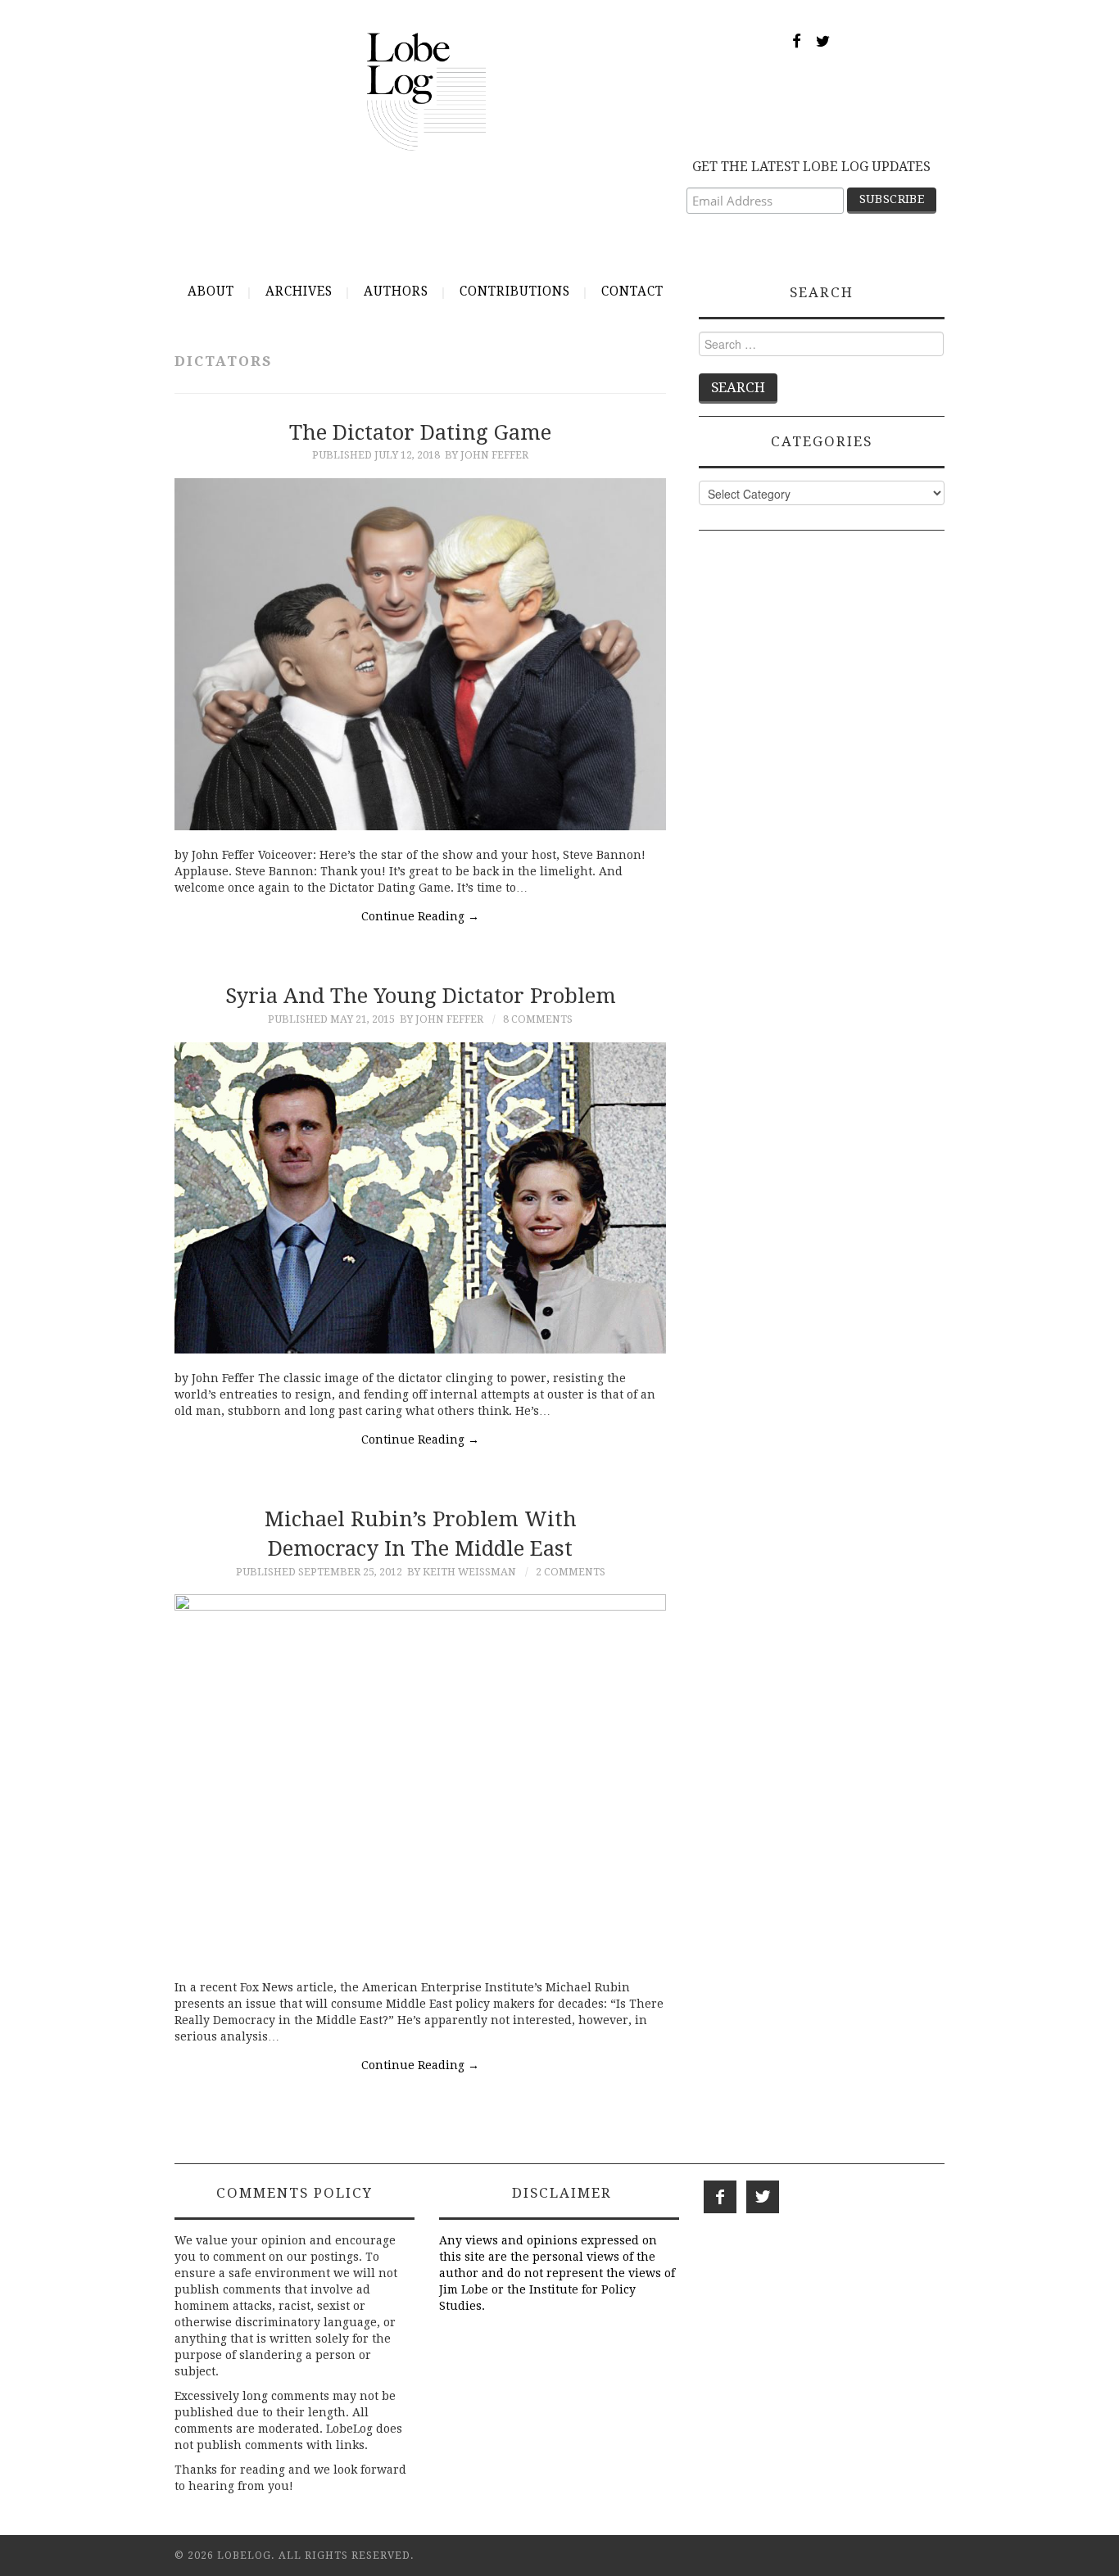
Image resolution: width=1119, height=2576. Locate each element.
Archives (299, 291)
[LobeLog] (426, 91)
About (211, 291)
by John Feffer (487, 455)
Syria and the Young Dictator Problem (421, 996)
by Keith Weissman (462, 1572)
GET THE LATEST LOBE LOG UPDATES (811, 167)
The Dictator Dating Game (420, 432)
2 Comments (571, 1572)
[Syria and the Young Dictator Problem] (420, 1198)
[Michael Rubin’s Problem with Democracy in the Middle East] (420, 1778)
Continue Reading (420, 916)
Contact (632, 291)
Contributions (515, 291)
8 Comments (538, 1019)
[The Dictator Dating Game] (420, 654)
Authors (396, 291)
